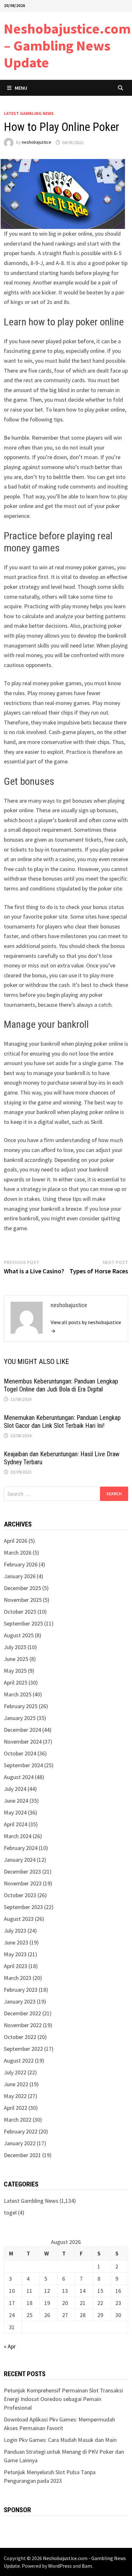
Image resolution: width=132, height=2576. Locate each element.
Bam (87, 2566)
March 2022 (18, 2120)
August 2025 (19, 1635)
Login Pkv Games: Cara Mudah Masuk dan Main (60, 2440)
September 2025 (23, 1623)
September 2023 (23, 1907)
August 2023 (19, 1919)
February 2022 (21, 2131)
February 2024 (21, 1848)
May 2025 (15, 1671)
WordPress (60, 2566)
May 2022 (15, 2096)
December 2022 (22, 2013)
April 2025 (16, 1682)
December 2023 (22, 1871)
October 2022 (20, 2037)
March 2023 (18, 1978)
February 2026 (21, 1564)
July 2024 (15, 1789)
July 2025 (15, 1647)
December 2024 (22, 1730)
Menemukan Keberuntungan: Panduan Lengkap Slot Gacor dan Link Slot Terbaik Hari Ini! (62, 1422)
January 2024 (20, 1860)
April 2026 (16, 1541)
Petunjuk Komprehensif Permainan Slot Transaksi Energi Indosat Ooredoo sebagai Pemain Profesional (63, 2399)
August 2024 (19, 1777)
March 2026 (18, 1553)
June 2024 (16, 1801)
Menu (21, 88)
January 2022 (20, 2143)
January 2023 (20, 2001)
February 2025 (21, 1706)
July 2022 (15, 2072)
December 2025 (22, 1588)
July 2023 (15, 1931)
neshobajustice (37, 142)
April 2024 (16, 1824)
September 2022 (23, 2049)
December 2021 (22, 2155)
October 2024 (20, 1753)
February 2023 (21, 1990)
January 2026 (20, 1576)
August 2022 (19, 2061)
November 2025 (23, 1600)
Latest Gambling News (29, 113)
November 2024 (23, 1742)
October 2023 (20, 1895)
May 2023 (15, 1954)
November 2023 (23, 1883)
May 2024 (15, 1812)
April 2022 (16, 2108)
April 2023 (16, 1966)
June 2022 (16, 2084)
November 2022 (23, 2025)
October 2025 (20, 1612)
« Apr (10, 2346)
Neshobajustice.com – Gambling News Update (67, 45)
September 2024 (23, 1765)
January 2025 (20, 1718)
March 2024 (18, 1836)
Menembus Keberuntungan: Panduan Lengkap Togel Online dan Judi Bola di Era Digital (61, 1385)
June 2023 (16, 1942)
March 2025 (18, 1694)
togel (10, 2212)
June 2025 (16, 1659)
